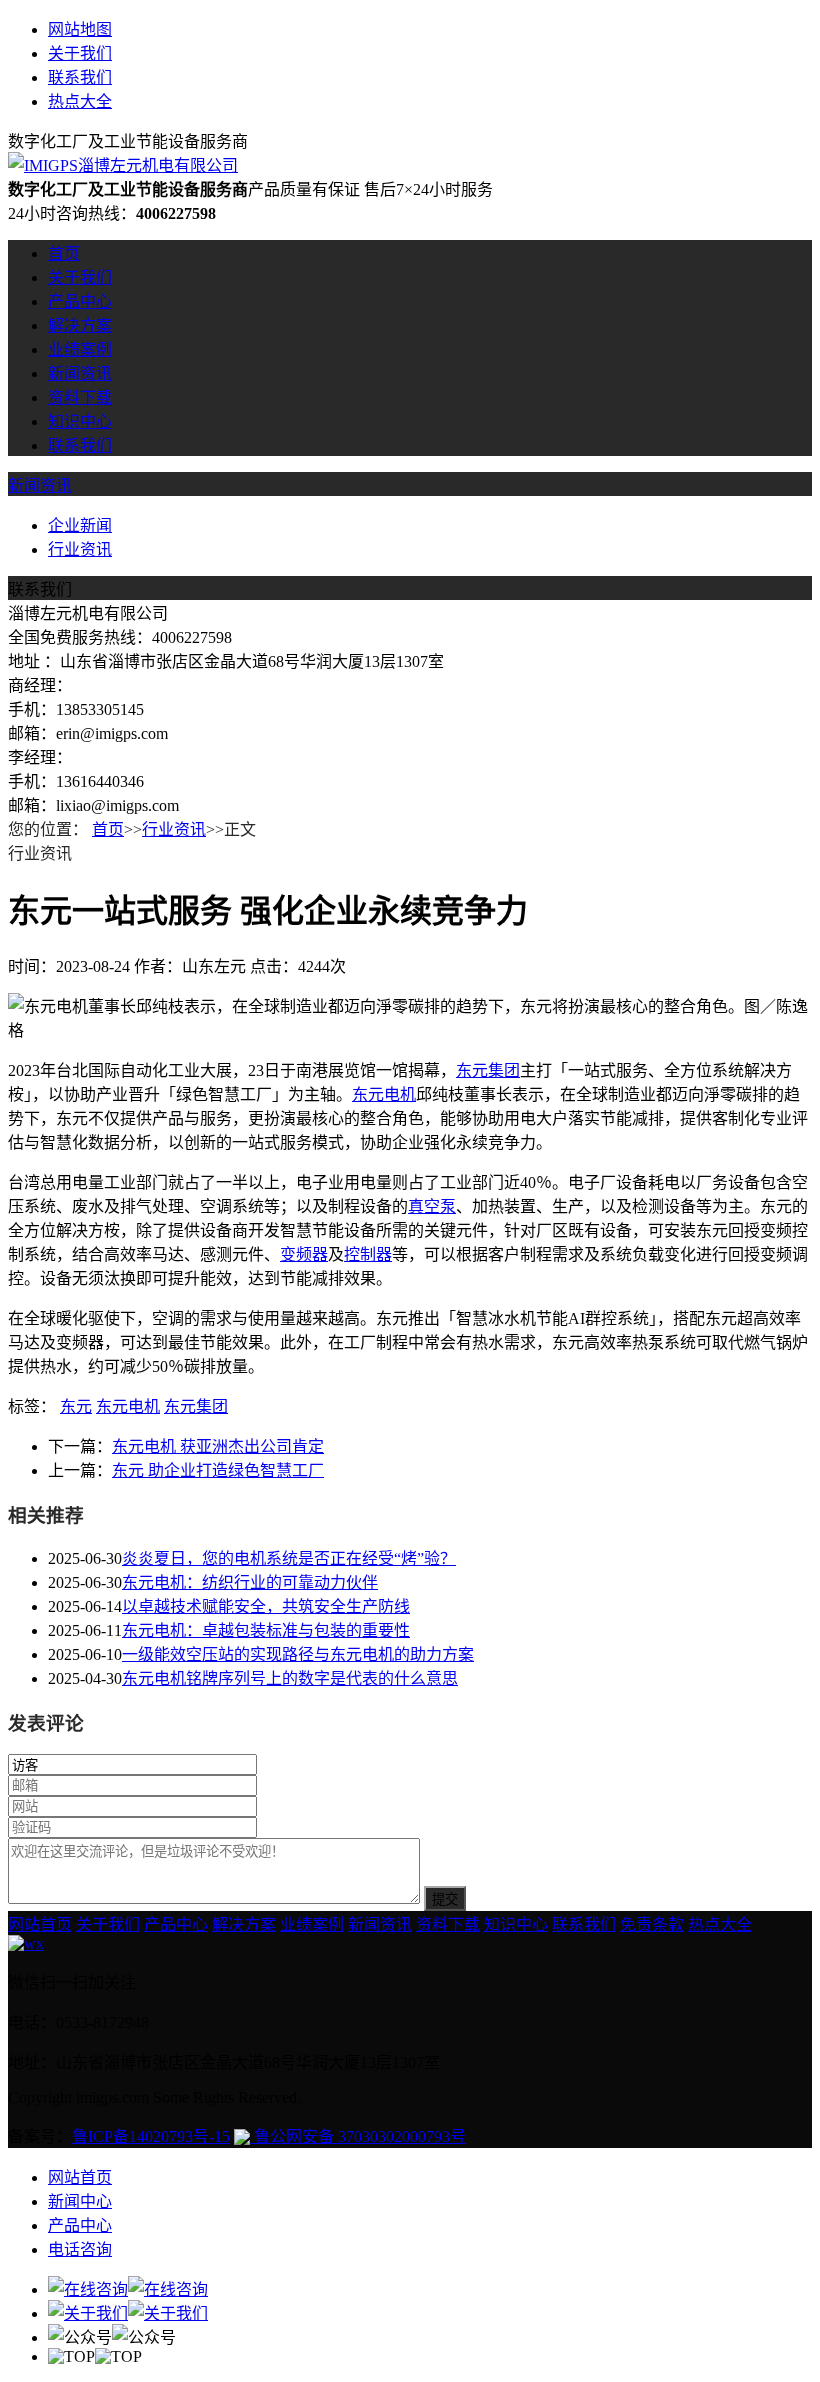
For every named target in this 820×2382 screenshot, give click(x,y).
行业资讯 (80, 549)
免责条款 (652, 1924)
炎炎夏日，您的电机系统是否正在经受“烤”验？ (289, 1558)
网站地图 (80, 29)
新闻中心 (80, 2201)
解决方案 (80, 325)
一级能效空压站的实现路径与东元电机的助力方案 (298, 1654)
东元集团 (488, 1070)
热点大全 (80, 101)
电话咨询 (80, 2249)
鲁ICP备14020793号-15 (151, 2136)
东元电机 (384, 1094)
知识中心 (80, 421)
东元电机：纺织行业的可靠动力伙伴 (250, 1582)
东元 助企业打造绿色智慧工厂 (218, 1470)
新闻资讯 (80, 373)
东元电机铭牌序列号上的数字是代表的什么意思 (290, 1678)
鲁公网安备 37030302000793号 (358, 2136)
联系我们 (80, 77)
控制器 (368, 1254)
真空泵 (432, 1206)
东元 (76, 1406)
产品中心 (80, 301)
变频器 (304, 1254)
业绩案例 (80, 349)
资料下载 (80, 397)
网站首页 (40, 1924)
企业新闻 (80, 525)
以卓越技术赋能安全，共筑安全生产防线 (266, 1606)
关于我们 (80, 53)
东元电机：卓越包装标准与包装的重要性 (266, 1630)
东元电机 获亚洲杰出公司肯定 (218, 1446)
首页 (64, 253)
